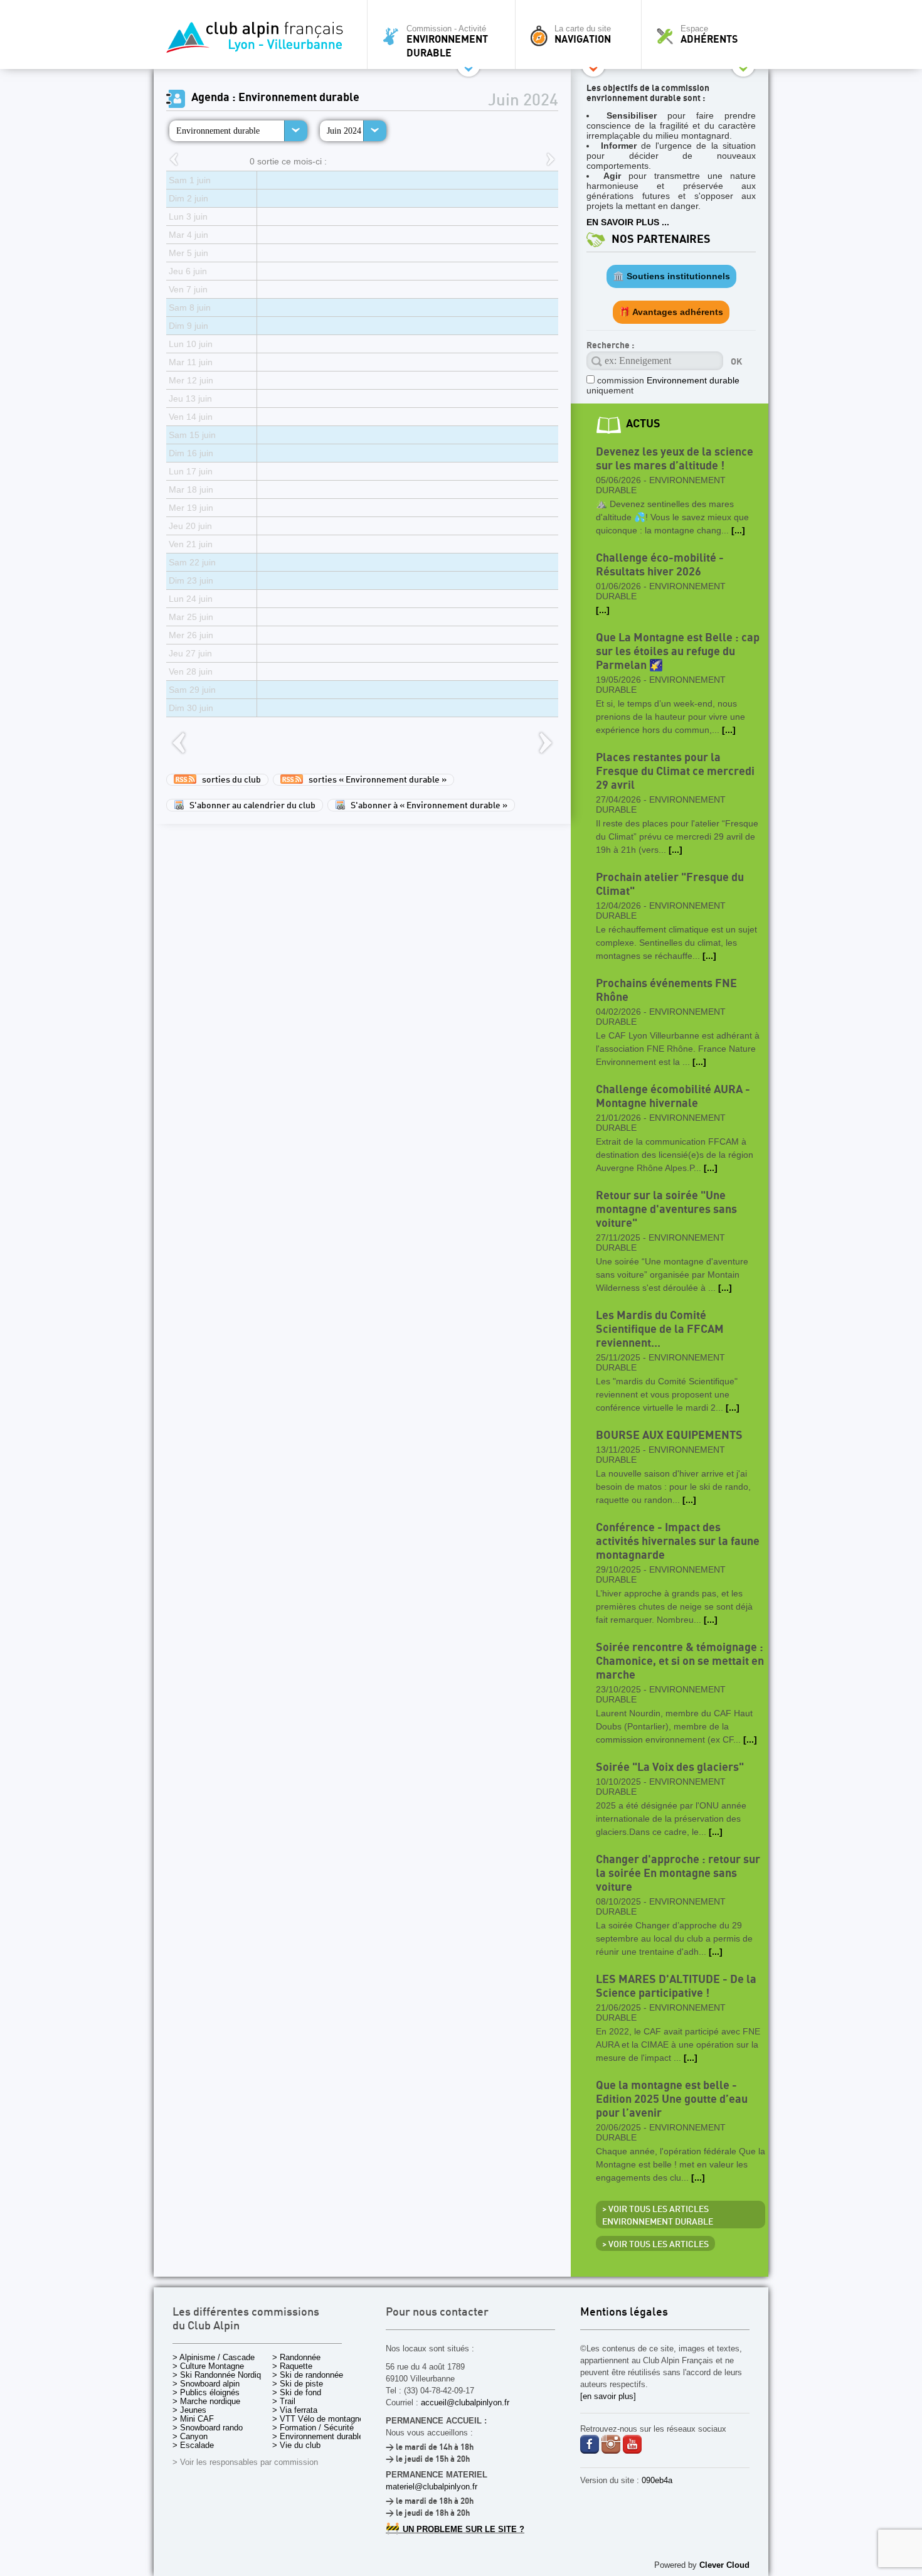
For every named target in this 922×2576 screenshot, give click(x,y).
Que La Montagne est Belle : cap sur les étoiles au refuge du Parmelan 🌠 (678, 652)
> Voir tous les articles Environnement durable (658, 2216)
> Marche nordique (206, 2401)
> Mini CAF (193, 2419)
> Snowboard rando (208, 2428)
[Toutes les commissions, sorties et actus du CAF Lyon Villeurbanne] (257, 41)
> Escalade (193, 2445)
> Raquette (292, 2366)
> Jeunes (189, 2410)
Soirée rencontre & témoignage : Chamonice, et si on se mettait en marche (680, 1661)
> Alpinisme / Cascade (214, 2357)
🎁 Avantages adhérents (671, 312)
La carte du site (583, 35)
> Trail (284, 2401)
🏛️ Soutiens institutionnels (671, 276)
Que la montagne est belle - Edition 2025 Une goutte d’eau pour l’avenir (672, 2099)
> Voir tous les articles (655, 2245)
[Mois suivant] (551, 160)
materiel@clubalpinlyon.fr (432, 2487)
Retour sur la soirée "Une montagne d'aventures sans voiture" (666, 1210)
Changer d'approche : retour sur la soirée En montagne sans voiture (678, 1873)
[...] (738, 530)
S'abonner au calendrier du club (250, 806)
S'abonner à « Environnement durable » (426, 806)
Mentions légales (624, 2313)
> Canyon (190, 2436)
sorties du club (229, 780)
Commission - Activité (447, 41)
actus (643, 424)
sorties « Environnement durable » (375, 780)
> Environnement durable (318, 2436)
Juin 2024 (344, 131)
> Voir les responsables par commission (245, 2462)
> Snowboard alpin (206, 2384)
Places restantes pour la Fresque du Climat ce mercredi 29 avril (675, 772)
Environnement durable (218, 131)
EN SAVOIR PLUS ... (628, 222)
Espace (709, 35)
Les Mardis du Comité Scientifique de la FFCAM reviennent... (660, 1329)
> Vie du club (296, 2445)
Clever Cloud (724, 2565)
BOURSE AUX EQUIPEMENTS (669, 1435)
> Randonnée (296, 2357)
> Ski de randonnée (308, 2375)
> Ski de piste (298, 2384)
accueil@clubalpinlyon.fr (465, 2402)
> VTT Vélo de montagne (318, 2419)
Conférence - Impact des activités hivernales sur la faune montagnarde (678, 1542)
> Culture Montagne (208, 2366)
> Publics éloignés (206, 2392)
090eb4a (657, 2480)
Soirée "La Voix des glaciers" (670, 1767)
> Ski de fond (297, 2392)
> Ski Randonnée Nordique (221, 2375)
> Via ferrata (295, 2410)
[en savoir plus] (608, 2396)
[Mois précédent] (174, 160)
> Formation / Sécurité (313, 2428)
